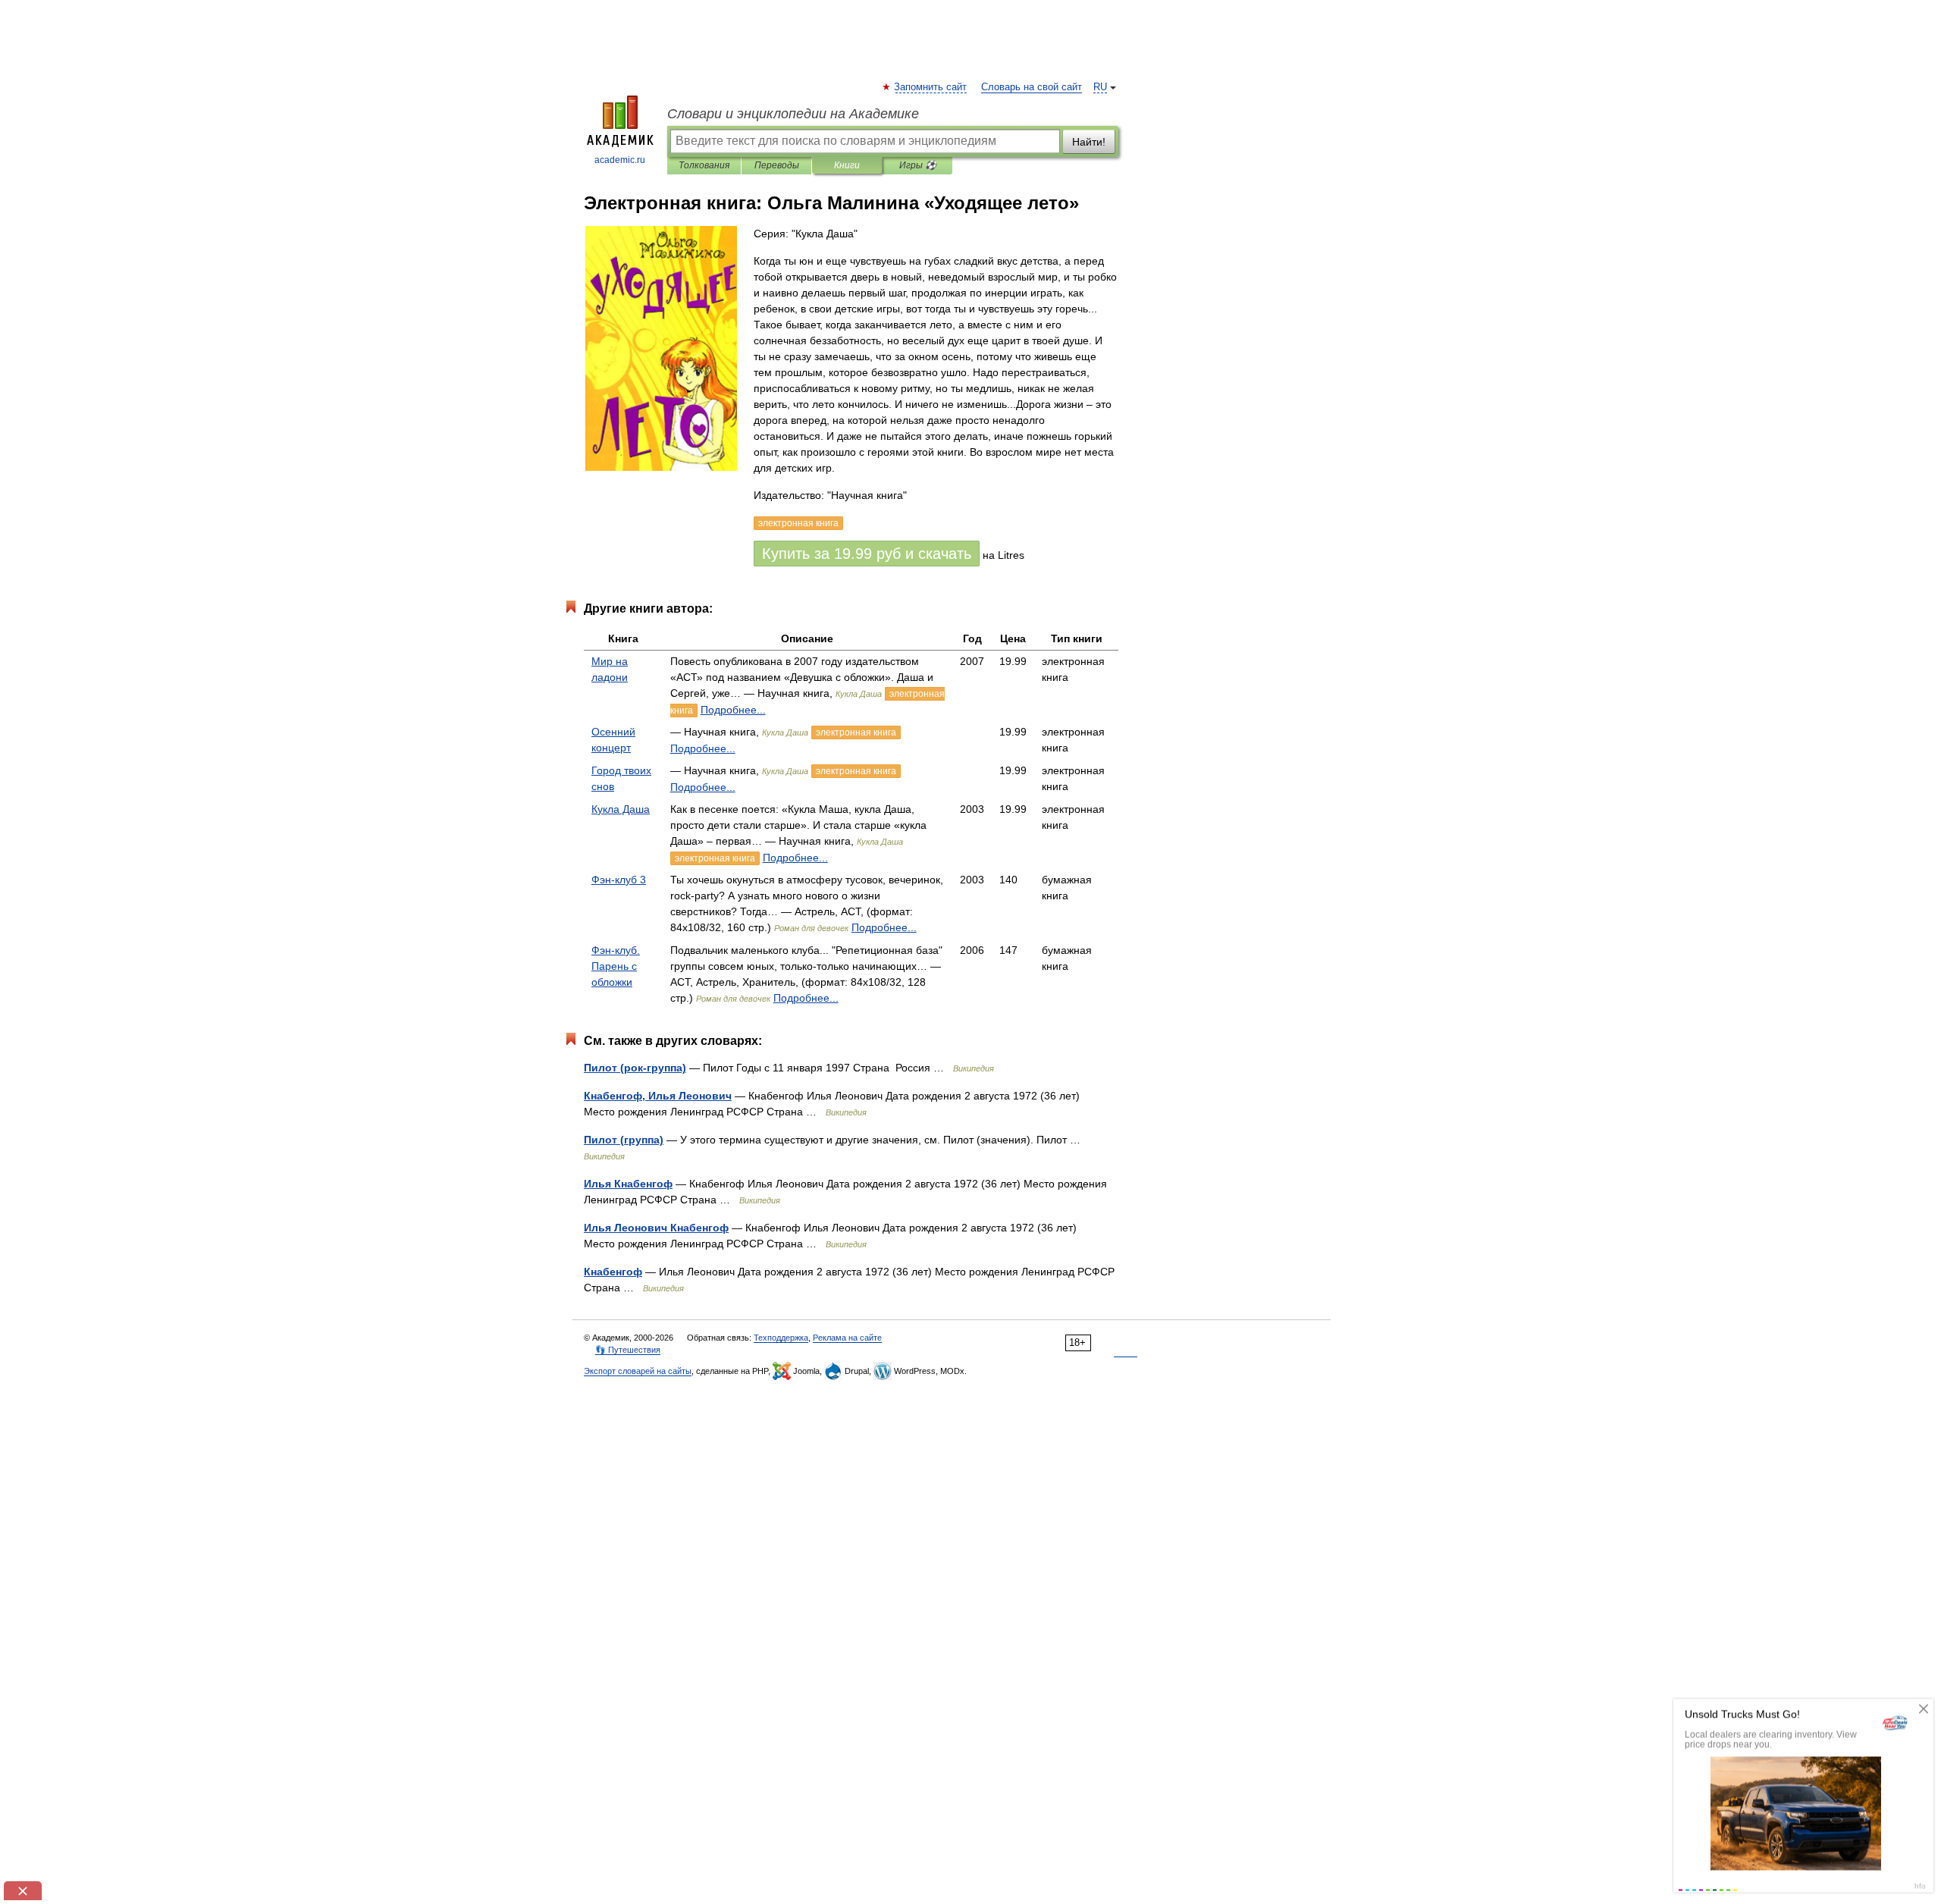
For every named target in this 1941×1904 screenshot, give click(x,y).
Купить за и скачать (867, 554)
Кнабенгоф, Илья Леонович (658, 1096)
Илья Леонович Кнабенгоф (656, 1228)
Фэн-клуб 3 (619, 880)
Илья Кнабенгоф (628, 1184)
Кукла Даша (621, 809)
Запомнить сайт (931, 87)
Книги (847, 165)
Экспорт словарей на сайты (638, 1371)
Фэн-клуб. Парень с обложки (616, 966)
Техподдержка (781, 1338)
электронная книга (856, 732)
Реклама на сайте (847, 1338)
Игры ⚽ (918, 165)
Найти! (1089, 142)
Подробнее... (733, 710)
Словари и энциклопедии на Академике (793, 114)
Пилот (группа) (624, 1140)
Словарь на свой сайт (1032, 87)
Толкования (704, 165)
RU (1100, 87)
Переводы (777, 165)
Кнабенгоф (613, 1272)
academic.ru (620, 160)
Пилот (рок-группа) (635, 1068)
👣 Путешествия (628, 1350)
